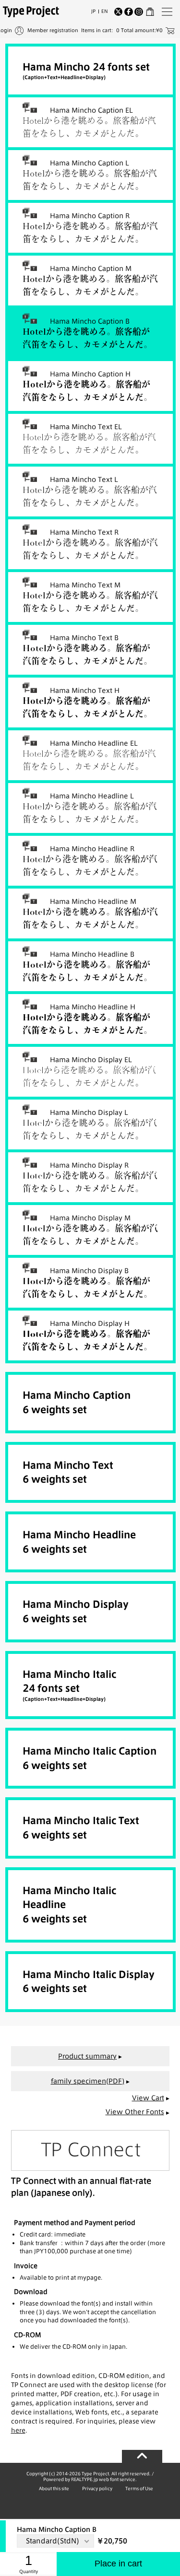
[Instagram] (139, 12)
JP (93, 11)
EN (105, 11)
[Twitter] (119, 12)
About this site (54, 2488)
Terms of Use (139, 2488)
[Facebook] (129, 12)
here (18, 2430)
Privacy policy (97, 2488)
